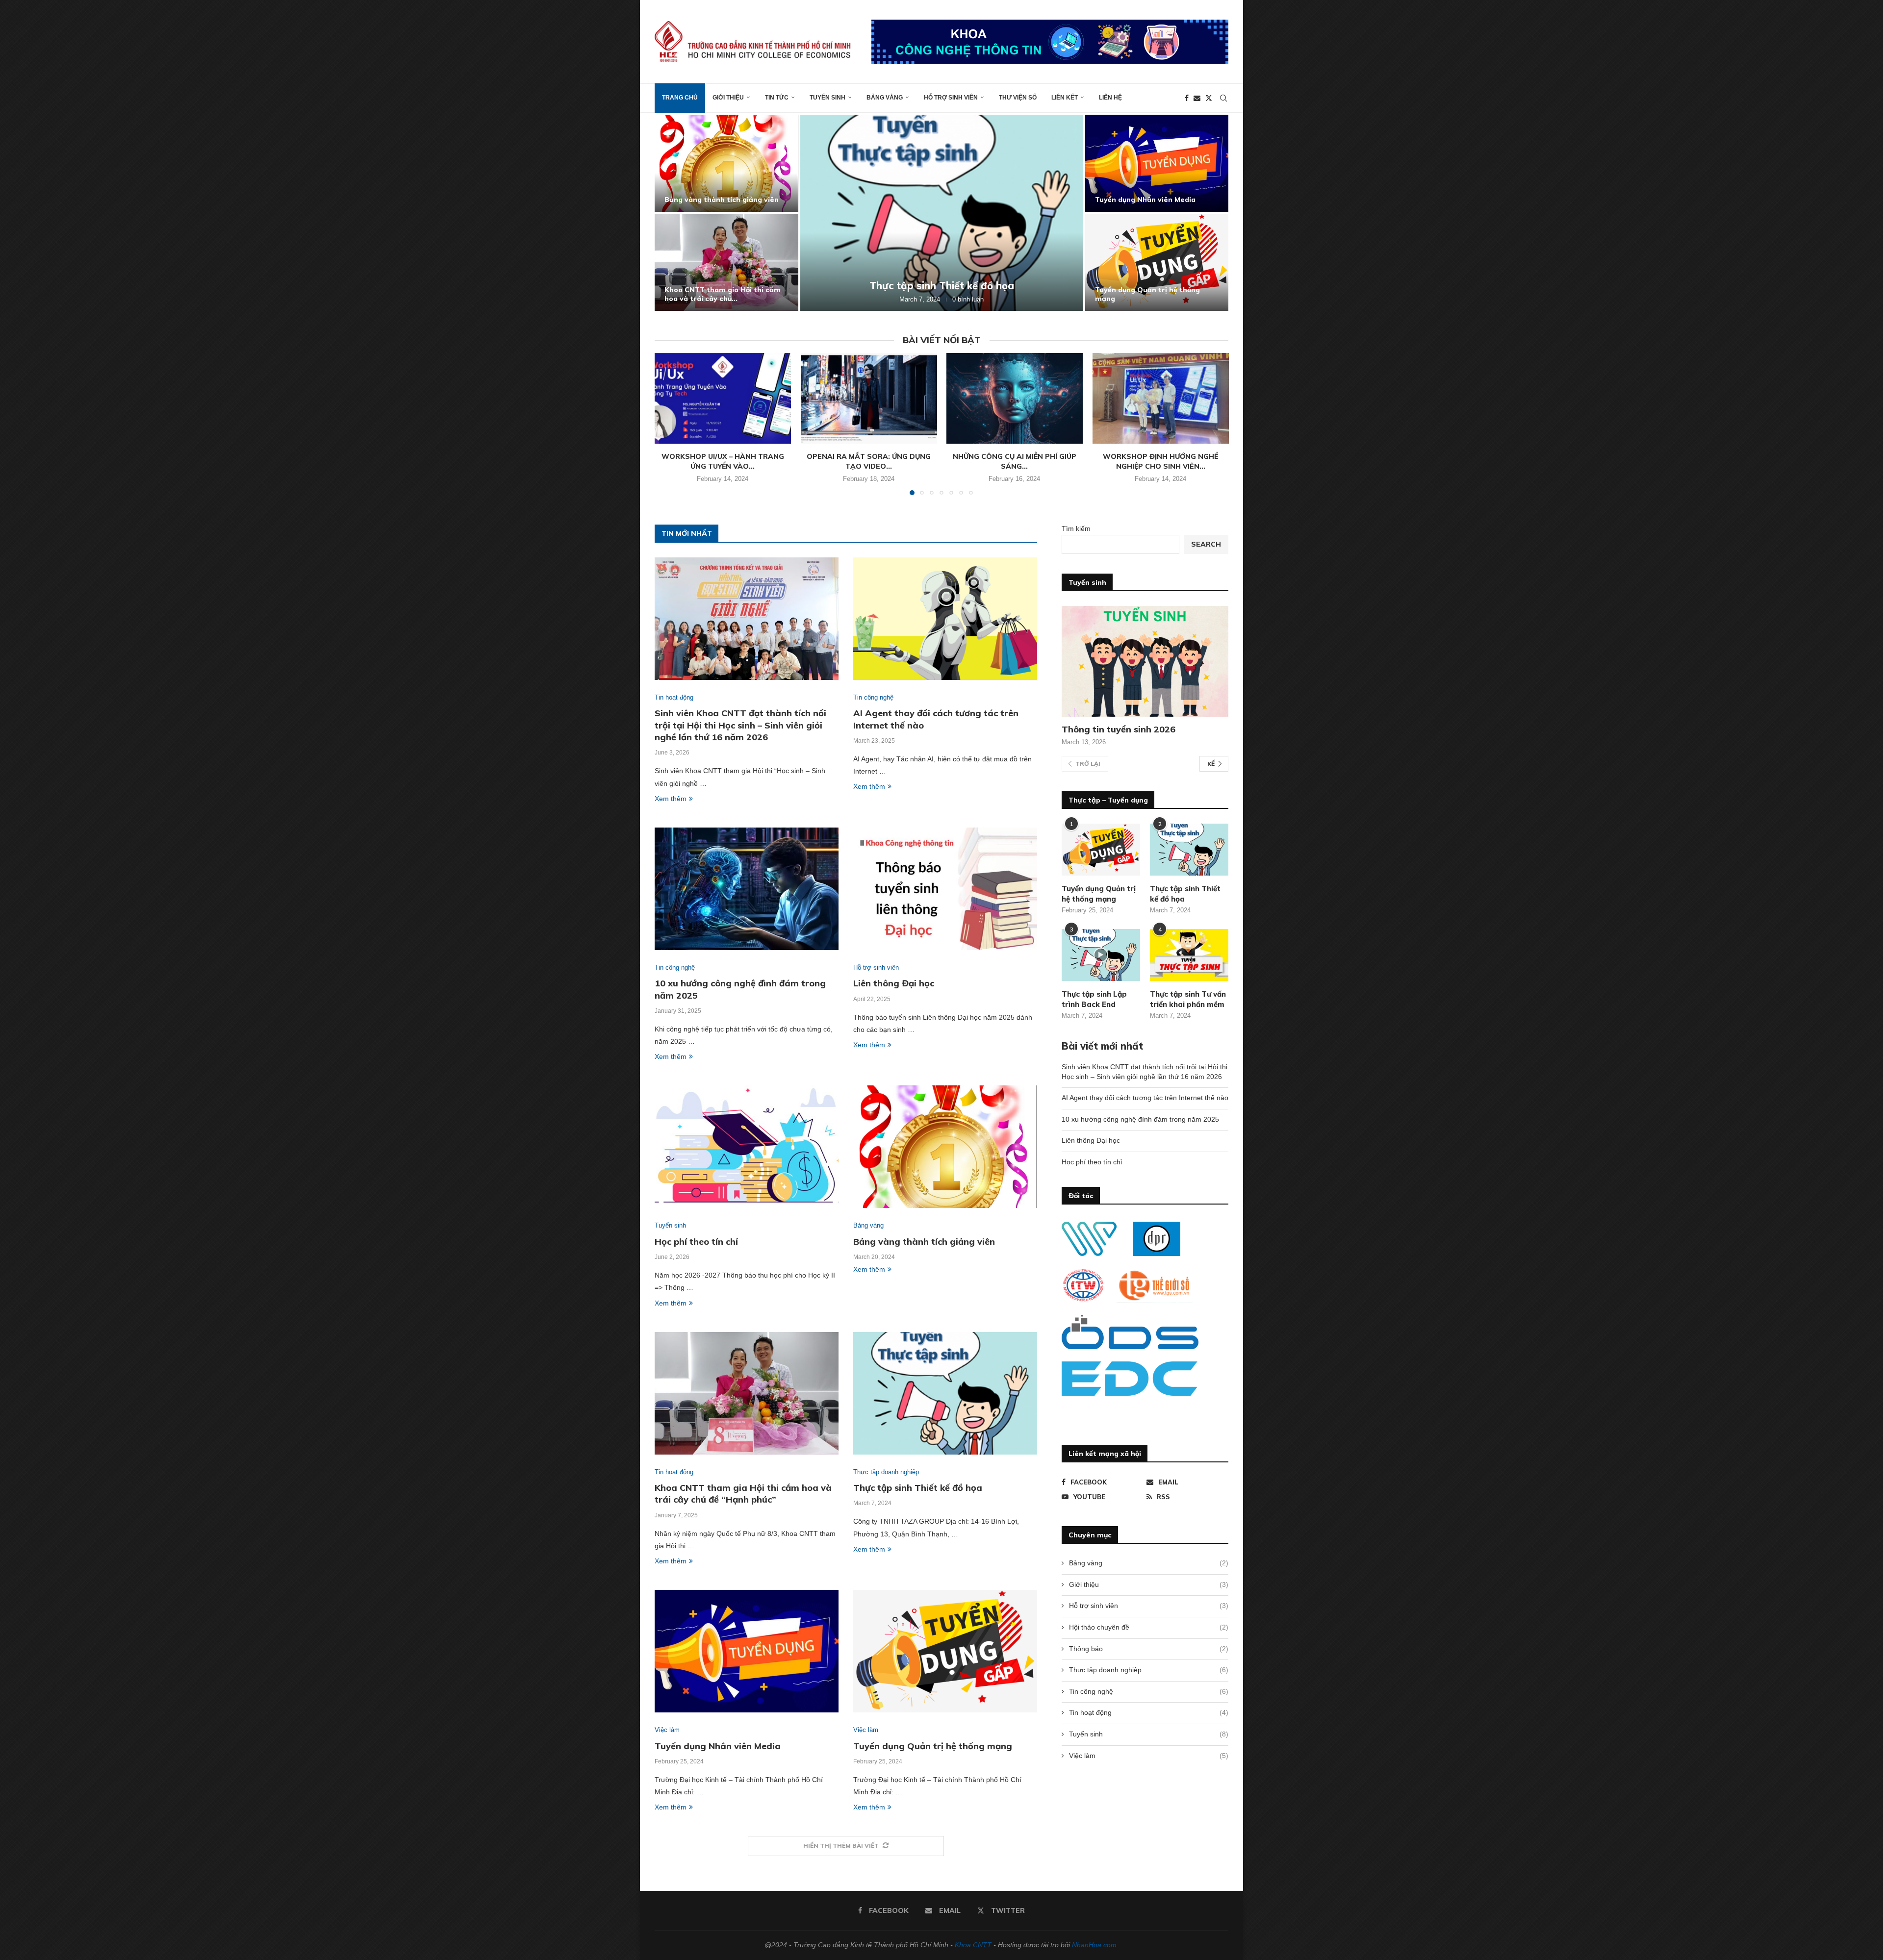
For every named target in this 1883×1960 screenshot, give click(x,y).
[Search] (1223, 98)
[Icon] (1101, 955)
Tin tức (777, 98)
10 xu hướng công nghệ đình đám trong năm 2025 (942, 286)
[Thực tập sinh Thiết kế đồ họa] (945, 1393)
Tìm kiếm (1076, 528)
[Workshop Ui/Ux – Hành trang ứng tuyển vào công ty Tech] (723, 398)
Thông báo (1149, 1649)
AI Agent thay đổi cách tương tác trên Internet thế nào (723, 294)
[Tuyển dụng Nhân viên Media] (747, 1651)
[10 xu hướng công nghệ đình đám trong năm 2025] (942, 213)
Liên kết (1065, 98)
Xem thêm (671, 799)
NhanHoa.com (1094, 1945)
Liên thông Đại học (1128, 200)
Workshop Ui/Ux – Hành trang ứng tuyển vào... (723, 461)
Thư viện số (1018, 98)
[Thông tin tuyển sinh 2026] (1145, 662)
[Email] (1197, 98)
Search (1206, 544)
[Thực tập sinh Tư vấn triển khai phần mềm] (1189, 955)
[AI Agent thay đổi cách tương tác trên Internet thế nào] (726, 262)
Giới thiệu (728, 98)
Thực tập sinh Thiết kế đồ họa (918, 1488)
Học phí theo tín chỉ (1129, 299)
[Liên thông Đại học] (1157, 163)
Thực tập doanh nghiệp (1149, 1670)
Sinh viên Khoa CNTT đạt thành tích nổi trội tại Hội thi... (720, 195)
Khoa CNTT (973, 1945)
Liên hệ (1110, 98)
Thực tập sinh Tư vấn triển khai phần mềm (1188, 999)
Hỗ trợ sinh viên (951, 98)
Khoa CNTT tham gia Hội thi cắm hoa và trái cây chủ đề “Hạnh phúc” (743, 1494)
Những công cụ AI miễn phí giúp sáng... (1015, 461)
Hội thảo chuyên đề (1149, 1627)
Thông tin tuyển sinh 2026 (1119, 729)
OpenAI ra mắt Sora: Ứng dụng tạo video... (869, 461)
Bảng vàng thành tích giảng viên (924, 1242)
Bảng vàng (885, 98)
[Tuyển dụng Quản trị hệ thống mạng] (945, 1651)
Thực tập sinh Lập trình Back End (1094, 999)
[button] (673, 212)
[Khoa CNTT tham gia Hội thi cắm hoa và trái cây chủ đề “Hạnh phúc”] (747, 1393)
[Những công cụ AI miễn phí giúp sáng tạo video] (1015, 398)
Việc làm (1149, 1756)
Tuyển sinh (827, 98)
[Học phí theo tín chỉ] (1157, 262)
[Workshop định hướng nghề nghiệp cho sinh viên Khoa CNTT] (1161, 398)
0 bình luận (972, 299)
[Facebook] (1187, 98)
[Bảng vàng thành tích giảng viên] (945, 1147)
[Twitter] (1209, 98)
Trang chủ (680, 98)
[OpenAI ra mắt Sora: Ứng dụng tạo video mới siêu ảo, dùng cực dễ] (869, 398)
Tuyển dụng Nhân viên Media (718, 1746)
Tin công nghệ (1149, 1691)
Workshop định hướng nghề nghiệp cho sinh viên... (1160, 461)
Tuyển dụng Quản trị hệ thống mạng (933, 1746)
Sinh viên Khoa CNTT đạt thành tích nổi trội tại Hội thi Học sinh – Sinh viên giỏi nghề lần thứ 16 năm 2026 (740, 725)
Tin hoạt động (1149, 1712)
